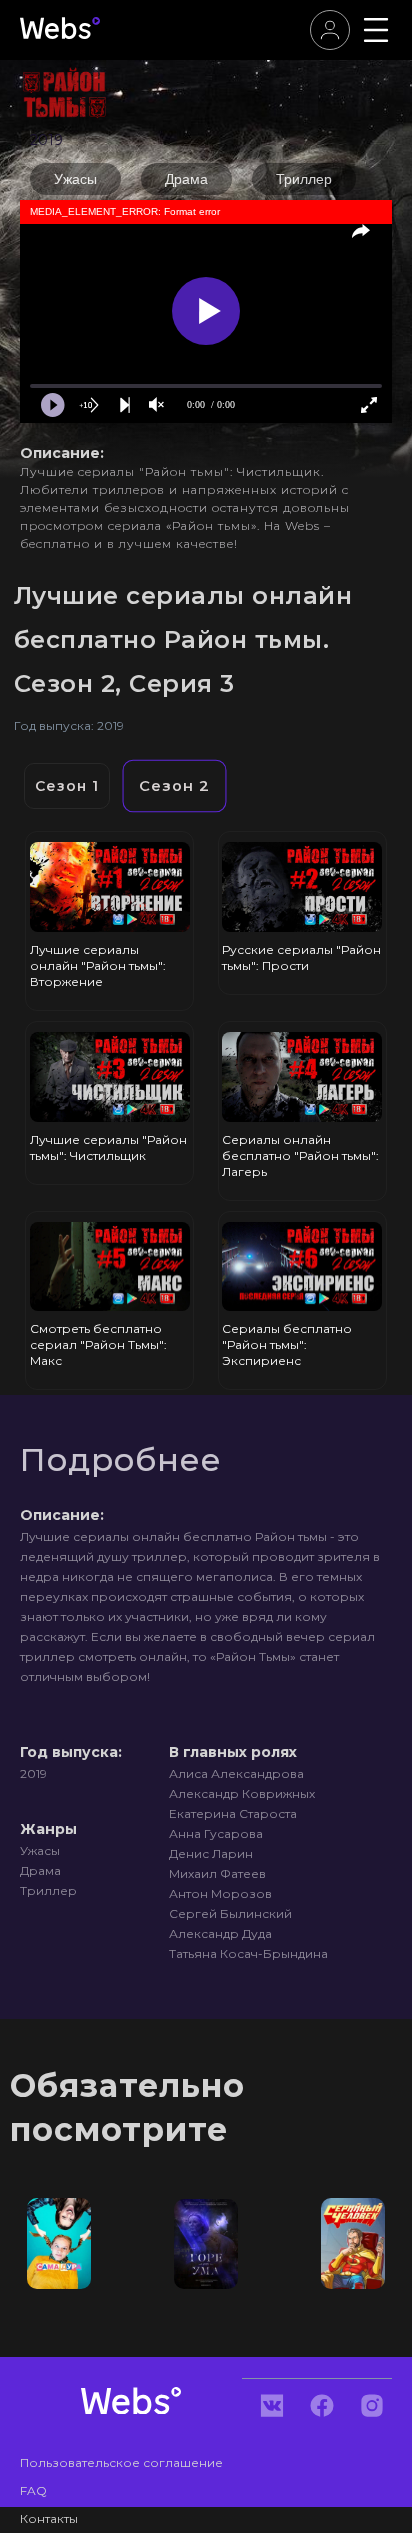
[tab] (67, 786)
